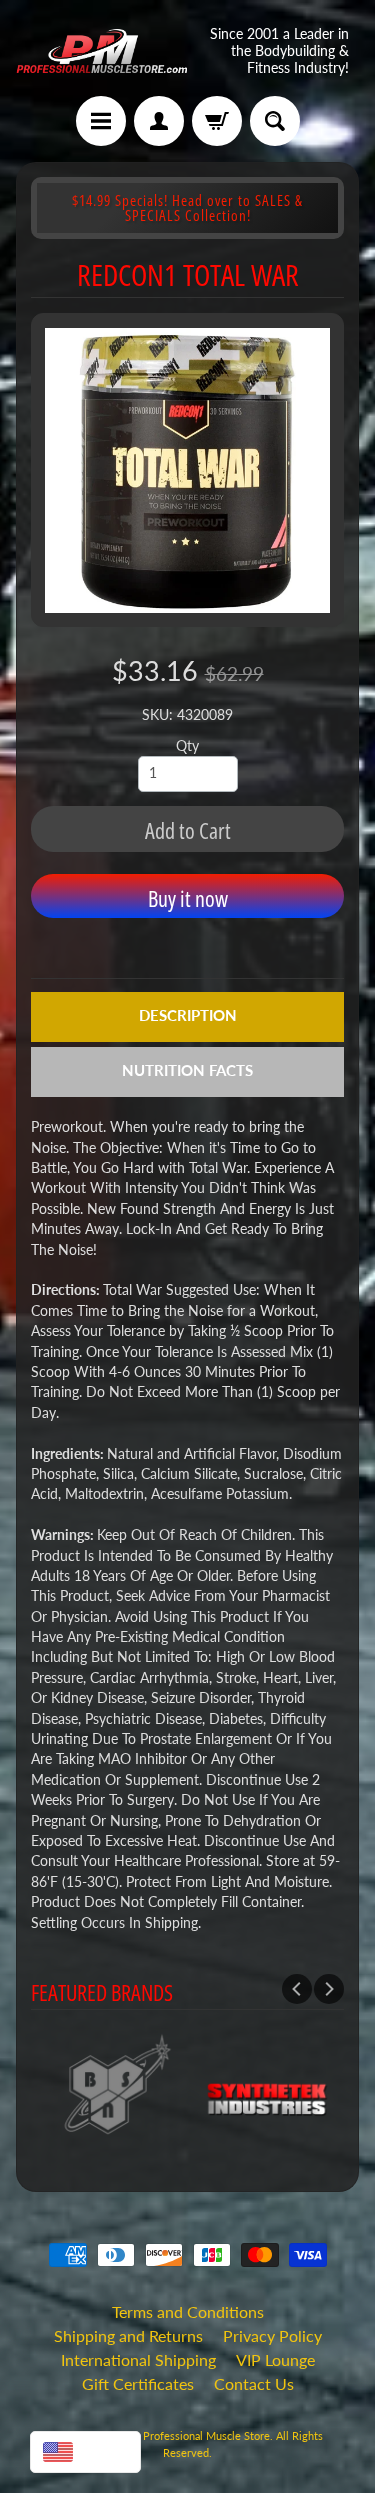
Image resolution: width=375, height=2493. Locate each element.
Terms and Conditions (188, 2311)
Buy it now (188, 898)
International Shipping (138, 2359)
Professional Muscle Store (206, 2435)
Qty (187, 746)
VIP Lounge (275, 2359)
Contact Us (254, 2383)
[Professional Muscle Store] (102, 51)
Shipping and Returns (128, 2335)
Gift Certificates (138, 2383)
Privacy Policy (272, 2335)
